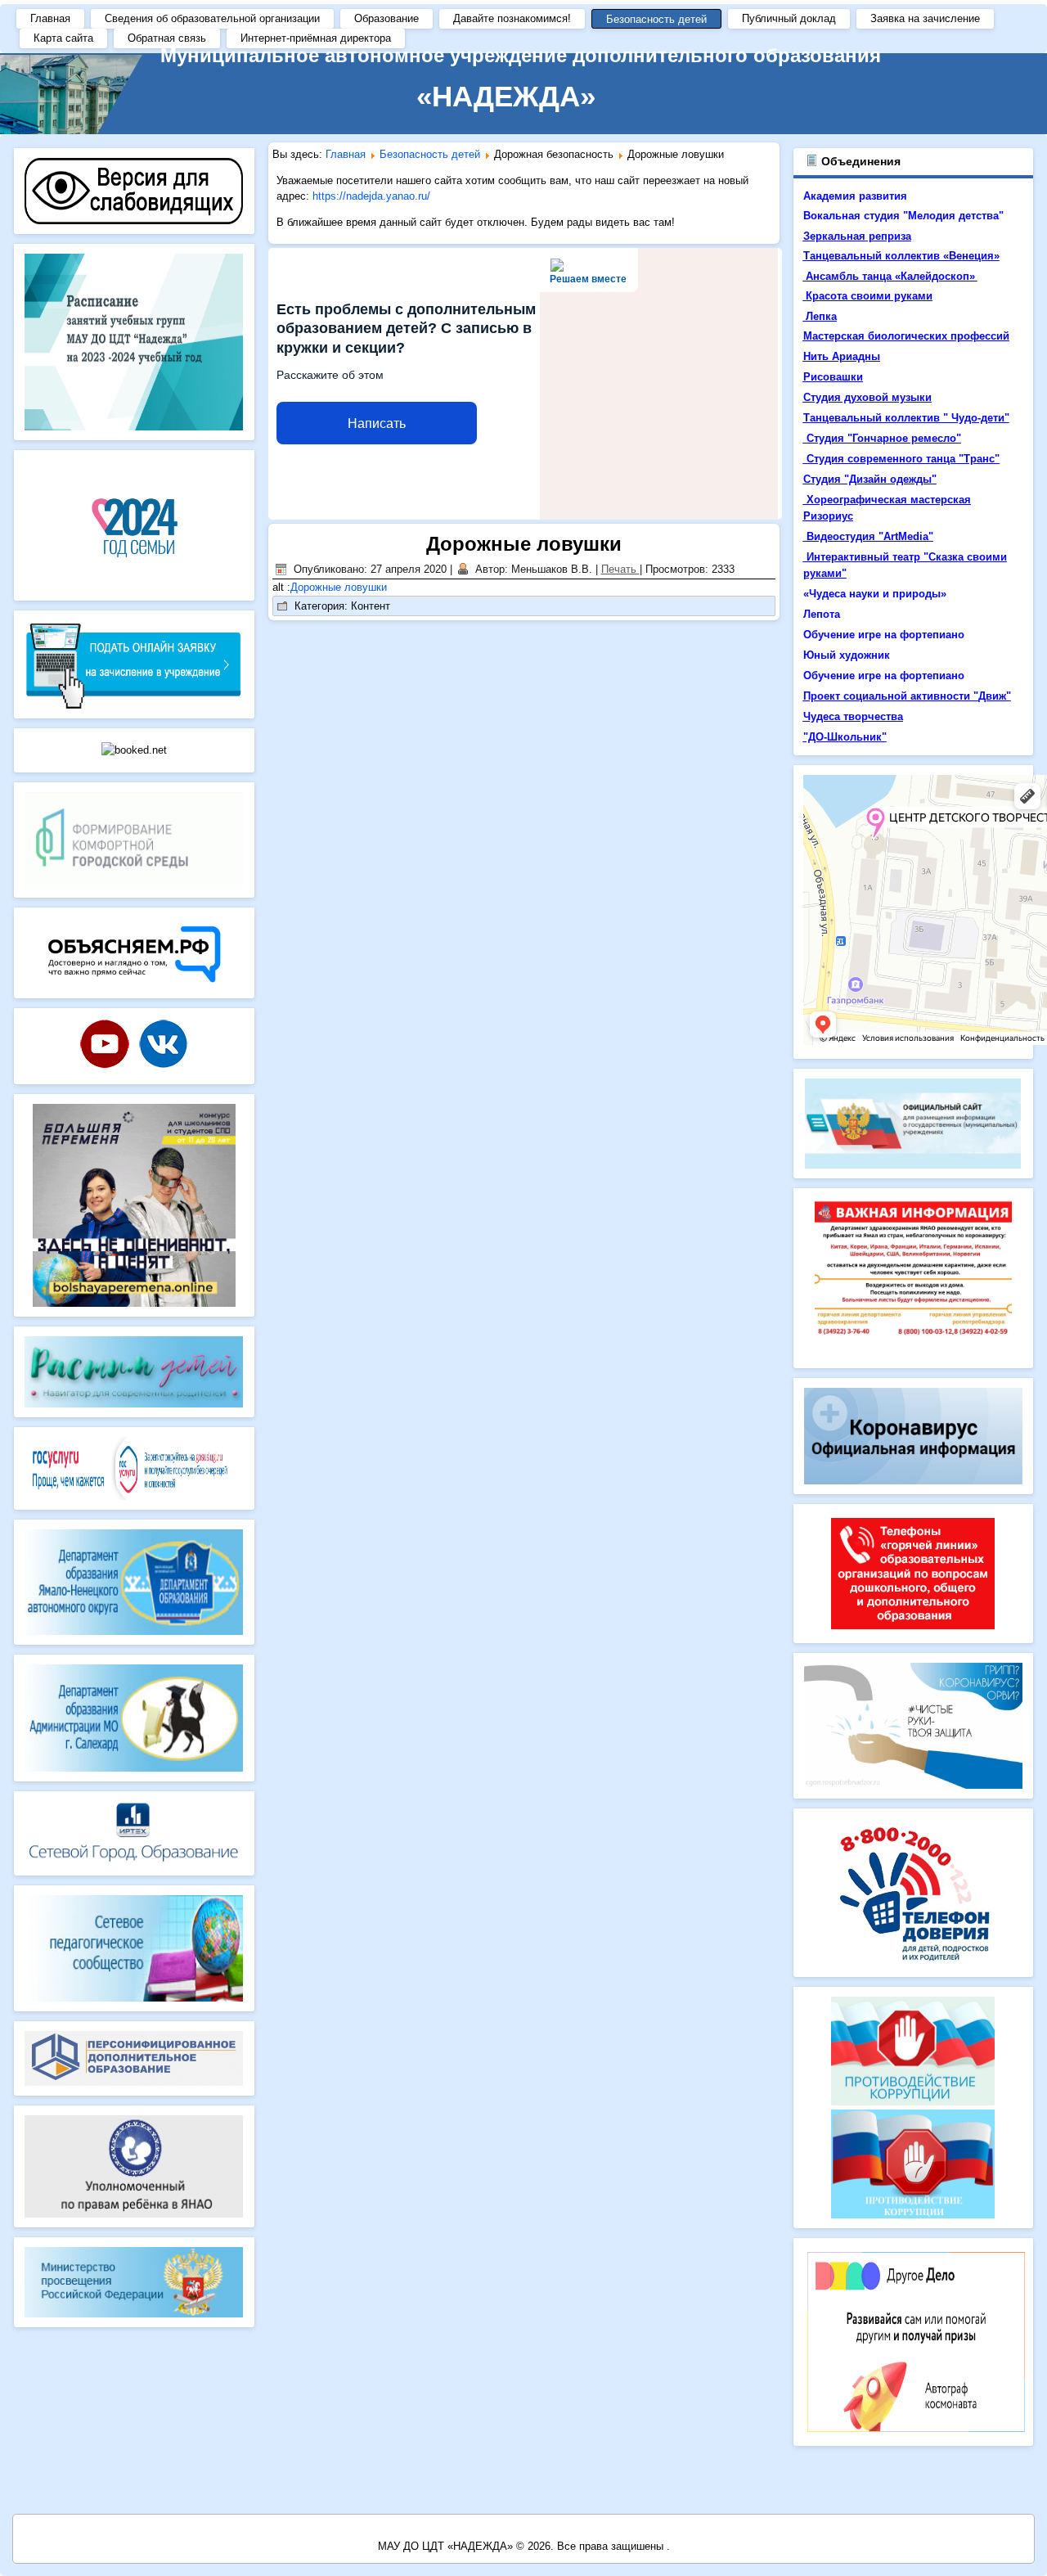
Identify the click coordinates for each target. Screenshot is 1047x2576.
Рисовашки (833, 377)
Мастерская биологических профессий (906, 336)
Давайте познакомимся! (512, 18)
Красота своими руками (869, 296)
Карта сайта (63, 38)
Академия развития (857, 196)
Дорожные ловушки (524, 544)
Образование (386, 18)
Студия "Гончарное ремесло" (884, 438)
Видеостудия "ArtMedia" (870, 536)
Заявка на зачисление (925, 18)
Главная (50, 18)
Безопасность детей (656, 19)
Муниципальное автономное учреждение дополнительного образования (521, 55)
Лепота (822, 614)
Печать (620, 569)
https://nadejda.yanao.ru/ (371, 196)
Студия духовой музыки (867, 397)
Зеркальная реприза (857, 236)
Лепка (821, 316)
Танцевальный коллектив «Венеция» (901, 256)
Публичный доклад (789, 18)
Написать (377, 423)
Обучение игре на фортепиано (884, 635)
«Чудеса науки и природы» (875, 594)
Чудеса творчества (853, 716)
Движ (992, 696)
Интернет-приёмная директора (316, 38)
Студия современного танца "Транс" (903, 459)
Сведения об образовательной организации (212, 18)
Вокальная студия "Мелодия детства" (903, 216)
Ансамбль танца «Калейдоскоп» (890, 276)
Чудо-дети (978, 418)
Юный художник (847, 655)
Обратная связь (167, 38)
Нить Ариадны (842, 356)
